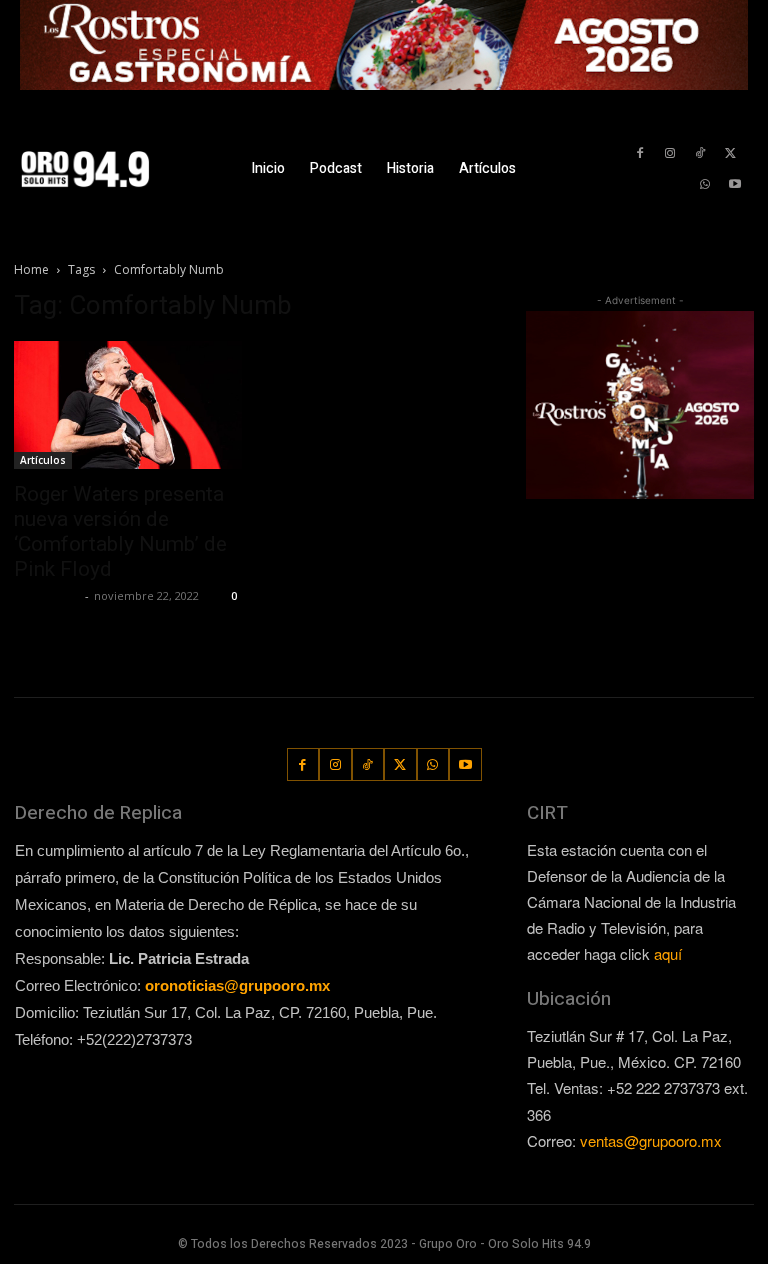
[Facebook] (639, 153)
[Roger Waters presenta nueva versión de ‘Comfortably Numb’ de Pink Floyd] (128, 405)
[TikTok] (700, 153)
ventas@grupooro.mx (651, 1140)
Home (31, 269)
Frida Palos (47, 595)
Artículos (43, 460)
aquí (668, 953)
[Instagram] (669, 153)
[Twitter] (730, 153)
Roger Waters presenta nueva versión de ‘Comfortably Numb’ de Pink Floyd (120, 531)
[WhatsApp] (705, 184)
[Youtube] (735, 184)
